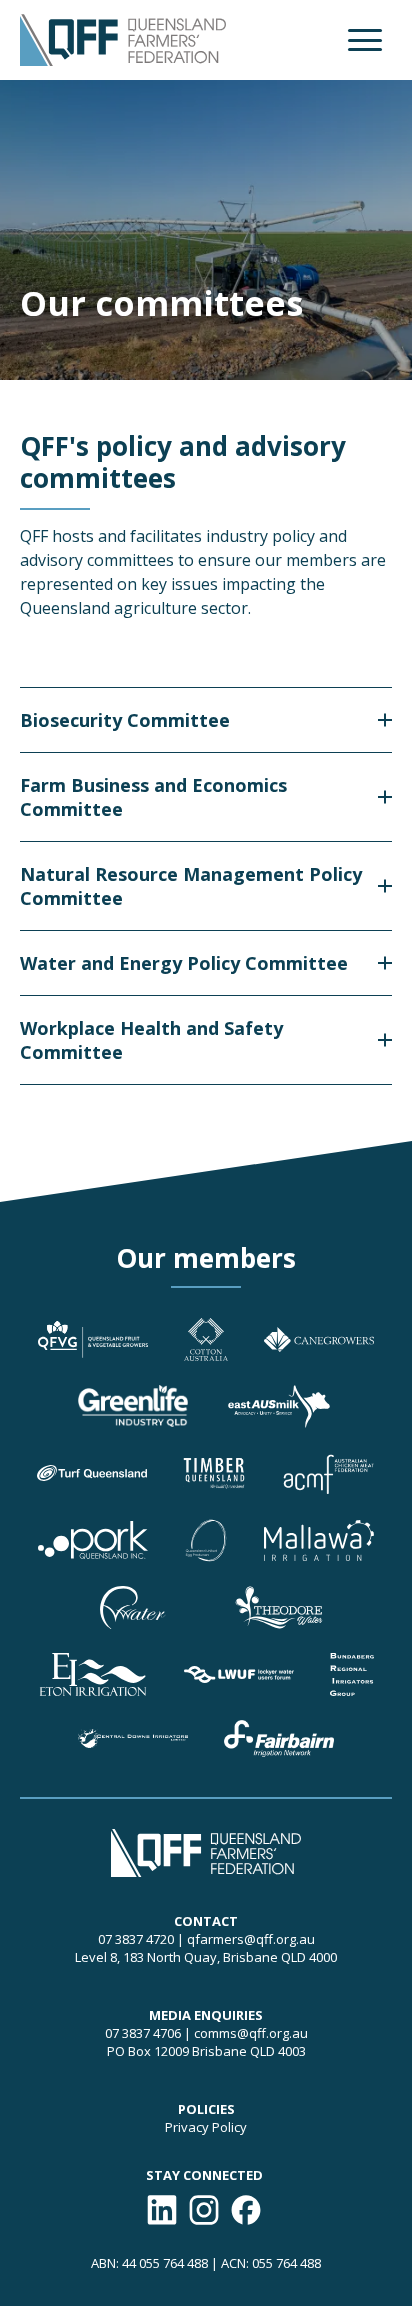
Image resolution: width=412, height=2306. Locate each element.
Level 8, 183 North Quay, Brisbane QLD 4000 (206, 1957)
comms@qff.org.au (251, 2033)
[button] (365, 40)
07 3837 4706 (143, 2033)
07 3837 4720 (136, 1939)
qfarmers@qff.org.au (251, 1939)
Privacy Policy (206, 2127)
